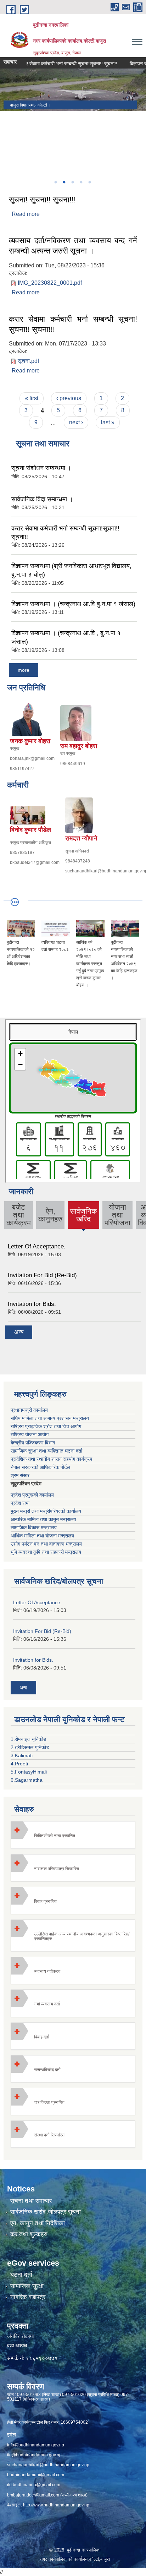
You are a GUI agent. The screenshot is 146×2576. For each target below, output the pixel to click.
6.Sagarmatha (27, 1780)
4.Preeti (19, 1764)
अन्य (19, 1332)
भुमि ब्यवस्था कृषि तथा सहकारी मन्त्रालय (46, 1552)
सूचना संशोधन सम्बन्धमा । (41, 468)
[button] (73, 1835)
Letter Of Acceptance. (37, 1246)
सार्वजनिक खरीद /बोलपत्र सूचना (46, 2212)
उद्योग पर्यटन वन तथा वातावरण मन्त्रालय (46, 1544)
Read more (26, 214)
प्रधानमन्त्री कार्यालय (29, 1410)
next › (76, 422)
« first (32, 398)
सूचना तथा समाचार (31, 2201)
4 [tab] (81, 182)
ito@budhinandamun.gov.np (34, 2455)
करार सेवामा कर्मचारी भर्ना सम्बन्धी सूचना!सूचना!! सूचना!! (54, 64)
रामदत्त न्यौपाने (81, 838)
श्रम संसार (20, 1475)
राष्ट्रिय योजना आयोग (30, 1434)
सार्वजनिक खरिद (83, 1218)
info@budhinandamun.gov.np (36, 2445)
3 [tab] (72, 182)
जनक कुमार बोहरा (30, 741)
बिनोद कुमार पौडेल (30, 830)
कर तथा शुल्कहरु (29, 2234)
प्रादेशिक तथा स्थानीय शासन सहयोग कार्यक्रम (51, 1459)
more (24, 670)
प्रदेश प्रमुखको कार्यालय (32, 1495)
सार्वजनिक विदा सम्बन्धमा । (42, 499)
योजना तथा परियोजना (117, 1215)
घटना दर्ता (21, 2275)
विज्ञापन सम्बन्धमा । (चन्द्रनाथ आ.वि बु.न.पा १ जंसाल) (73, 604)
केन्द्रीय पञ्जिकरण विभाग (33, 1443)
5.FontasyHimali (29, 1772)
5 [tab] (89, 182)
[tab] (73, 1835)
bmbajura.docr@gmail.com (33, 2495)
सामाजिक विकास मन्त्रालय (34, 1527)
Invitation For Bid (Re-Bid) (42, 1275)
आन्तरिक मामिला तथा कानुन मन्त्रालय (43, 1519)
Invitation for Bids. (32, 1304)
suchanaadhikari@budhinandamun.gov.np (48, 2465)
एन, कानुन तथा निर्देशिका (38, 2223)
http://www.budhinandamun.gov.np (56, 2505)
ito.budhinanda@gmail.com (34, 2485)
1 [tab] (55, 182)
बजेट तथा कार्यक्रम (19, 1215)
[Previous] (7, 143)
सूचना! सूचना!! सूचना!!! (42, 200)
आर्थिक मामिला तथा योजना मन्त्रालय (42, 1536)
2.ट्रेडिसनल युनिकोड (30, 1747)
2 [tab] (64, 182)
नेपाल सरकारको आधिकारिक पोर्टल (40, 1467)
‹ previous (69, 398)
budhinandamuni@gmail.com (36, 2475)
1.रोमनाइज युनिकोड (29, 1739)
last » (108, 422)
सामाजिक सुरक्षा (27, 2286)
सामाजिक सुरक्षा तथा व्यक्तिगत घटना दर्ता (46, 1451)
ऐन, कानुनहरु (50, 1215)
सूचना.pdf (28, 361)
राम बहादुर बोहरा (79, 746)
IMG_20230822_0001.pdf (50, 283)
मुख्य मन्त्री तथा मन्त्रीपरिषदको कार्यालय (46, 1511)
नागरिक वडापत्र (28, 2297)
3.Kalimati (22, 1755)
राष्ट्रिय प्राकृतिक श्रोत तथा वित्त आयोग (46, 1426)
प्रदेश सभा (20, 1503)
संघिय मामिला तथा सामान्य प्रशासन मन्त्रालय (50, 1418)
